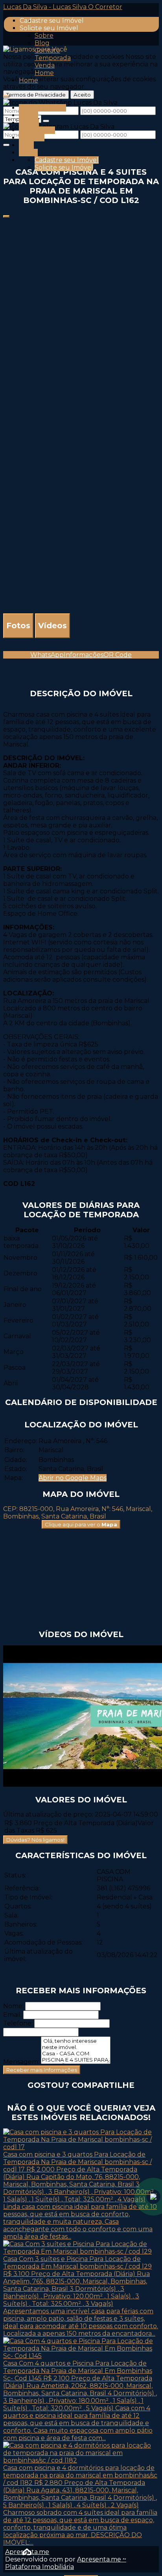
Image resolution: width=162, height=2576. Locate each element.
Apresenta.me (27, 2552)
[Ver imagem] (81, 222)
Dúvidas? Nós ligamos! (35, 1840)
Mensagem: (21, 2062)
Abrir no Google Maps (73, 1478)
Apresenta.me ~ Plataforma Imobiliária (66, 2563)
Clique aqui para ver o (81, 1524)
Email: (12, 2015)
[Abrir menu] (6, 94)
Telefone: (18, 2023)
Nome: (13, 2006)
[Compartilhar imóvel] (6, 216)
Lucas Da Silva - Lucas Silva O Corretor (63, 7)
